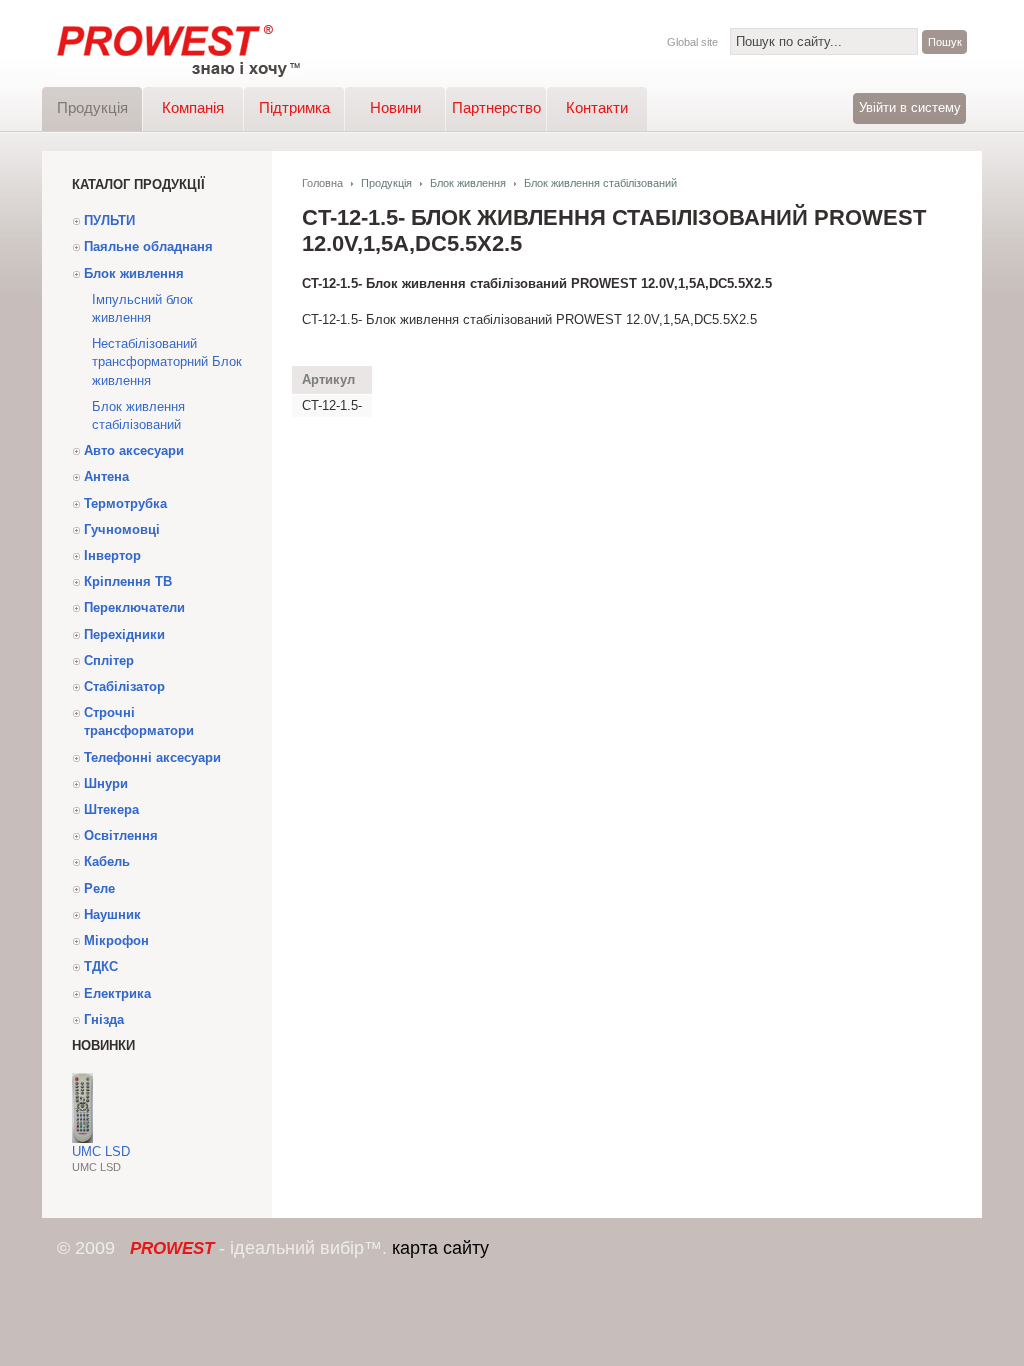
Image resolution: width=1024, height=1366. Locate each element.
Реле (99, 888)
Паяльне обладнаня (148, 246)
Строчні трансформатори (139, 721)
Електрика (117, 993)
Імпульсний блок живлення (142, 308)
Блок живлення (134, 273)
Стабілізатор (124, 686)
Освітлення (121, 835)
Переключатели (134, 607)
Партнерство (496, 107)
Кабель (107, 861)
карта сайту (440, 1248)
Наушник (112, 914)
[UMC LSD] (82, 1138)
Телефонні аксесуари (152, 757)
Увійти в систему (910, 107)
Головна (322, 183)
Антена (106, 476)
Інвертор (112, 555)
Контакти (597, 107)
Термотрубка (125, 503)
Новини (395, 107)
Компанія (193, 107)
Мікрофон (116, 940)
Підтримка (294, 107)
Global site (692, 42)
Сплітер (109, 660)
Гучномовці (122, 529)
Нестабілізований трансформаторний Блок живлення (167, 361)
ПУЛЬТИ (109, 220)
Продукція (92, 107)
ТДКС (101, 966)
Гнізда (104, 1019)
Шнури (106, 783)
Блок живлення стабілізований (138, 415)
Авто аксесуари (134, 450)
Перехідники (124, 634)
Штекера (111, 809)
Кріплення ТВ (128, 581)
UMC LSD (101, 1151)
